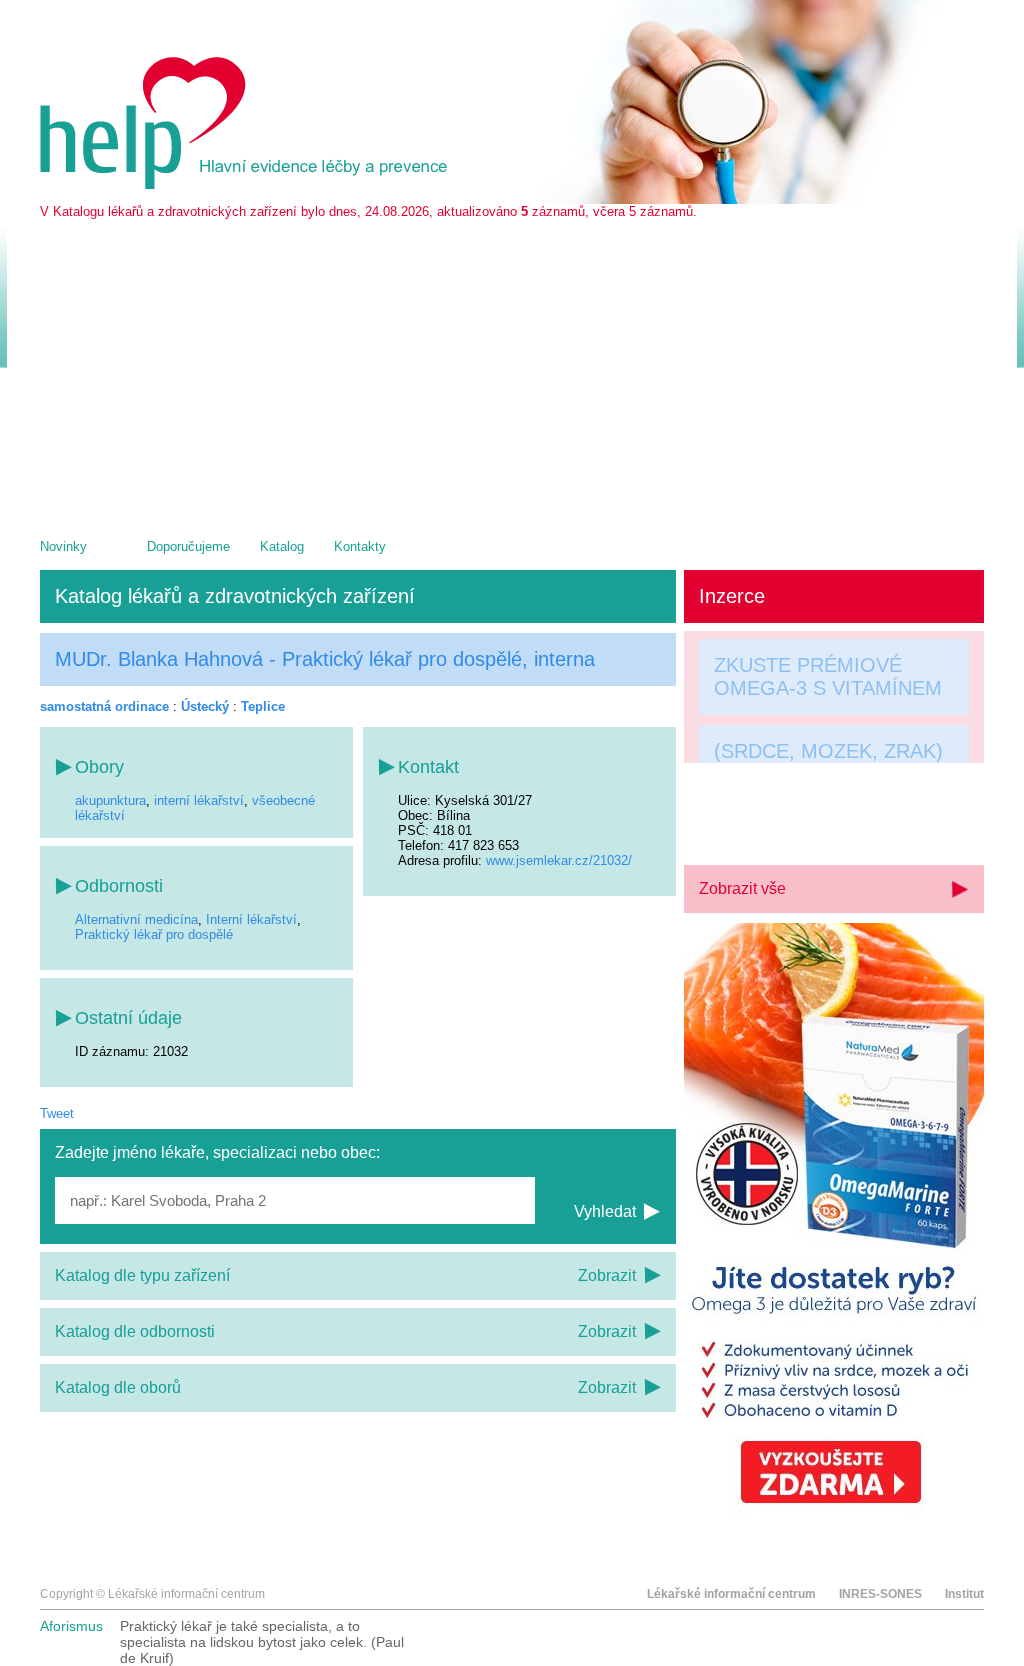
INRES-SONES (880, 1594)
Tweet (57, 1113)
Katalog (282, 546)
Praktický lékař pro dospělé (154, 934)
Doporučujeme (188, 546)
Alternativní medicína (136, 919)
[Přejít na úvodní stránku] (247, 184)
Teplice (263, 706)
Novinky (63, 546)
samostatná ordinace (104, 706)
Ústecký (205, 706)
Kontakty (360, 546)
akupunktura (110, 800)
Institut (964, 1594)
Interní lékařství (251, 919)
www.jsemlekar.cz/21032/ (559, 860)
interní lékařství (199, 800)
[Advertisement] (512, 369)
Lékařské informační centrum (731, 1594)
